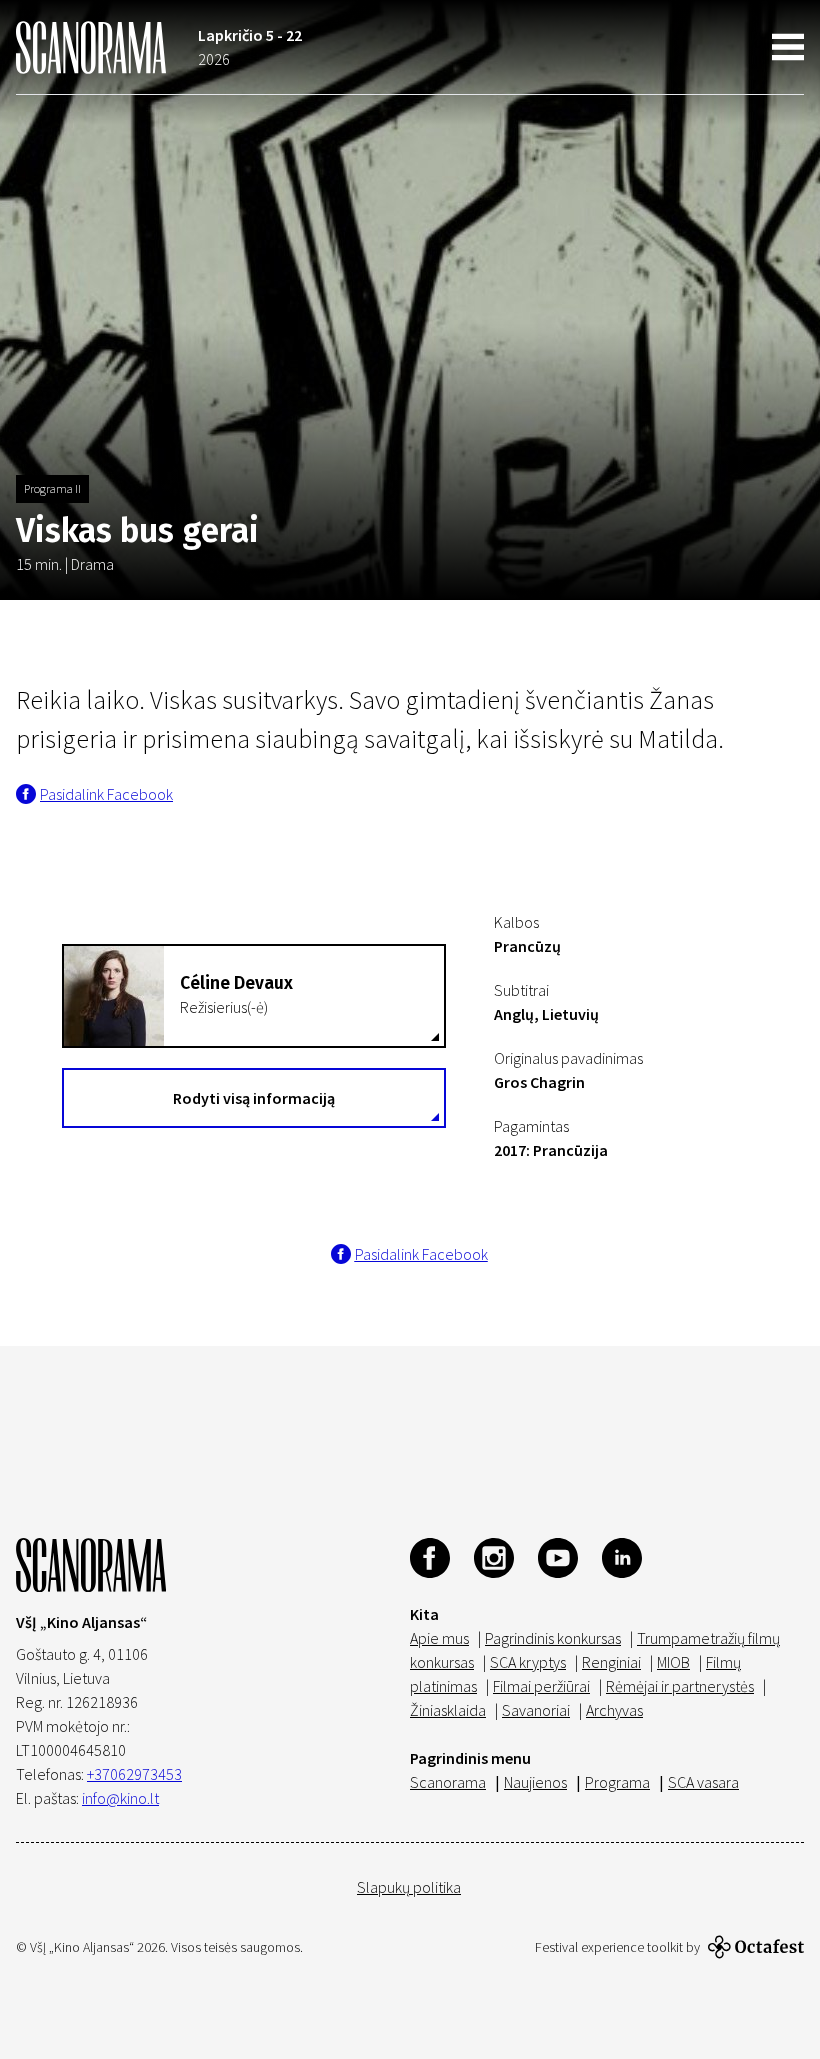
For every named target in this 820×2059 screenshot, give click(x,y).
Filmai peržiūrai (541, 1686)
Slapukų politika (409, 1887)
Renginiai (611, 1662)
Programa (617, 1782)
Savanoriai (536, 1710)
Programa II (52, 488)
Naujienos (535, 1782)
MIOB (673, 1662)
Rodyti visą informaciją (254, 1098)
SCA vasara (703, 1782)
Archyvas (614, 1710)
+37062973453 (134, 1774)
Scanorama (448, 1782)
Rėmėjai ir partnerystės (680, 1686)
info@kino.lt (120, 1798)
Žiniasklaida (448, 1710)
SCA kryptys (528, 1662)
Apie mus (439, 1638)
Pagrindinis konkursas (553, 1638)
